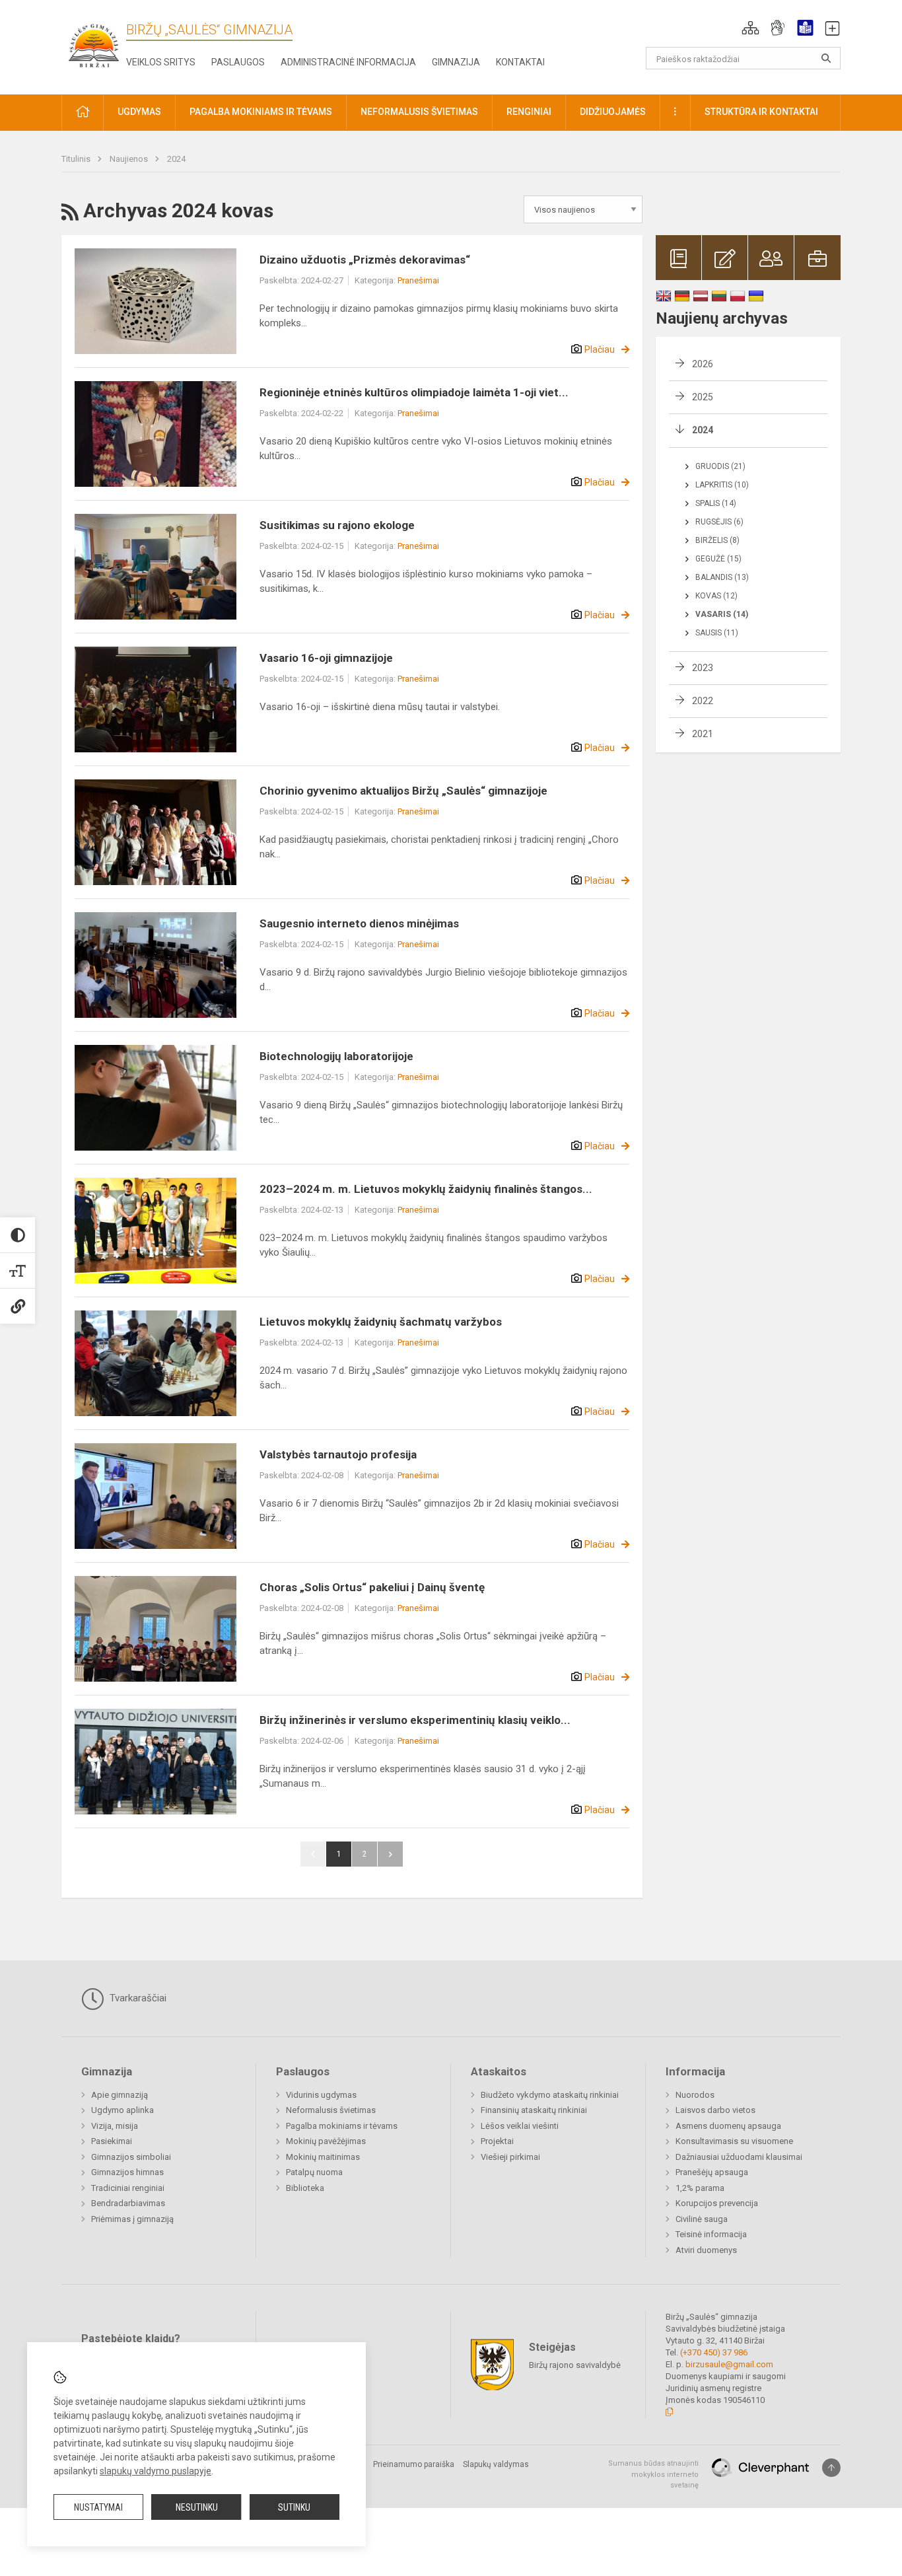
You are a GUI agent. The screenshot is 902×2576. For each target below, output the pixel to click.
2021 (703, 734)
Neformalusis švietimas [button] (419, 112)
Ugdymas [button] (139, 112)
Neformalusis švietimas (331, 2110)
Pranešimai (418, 280)
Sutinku (294, 2507)
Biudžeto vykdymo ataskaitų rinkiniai (550, 2095)
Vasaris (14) (722, 614)
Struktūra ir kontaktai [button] (761, 112)
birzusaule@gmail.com (729, 2364)
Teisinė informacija (711, 2234)
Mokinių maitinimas (323, 2157)
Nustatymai (98, 2507)
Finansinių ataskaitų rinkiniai (534, 2110)
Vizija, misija (115, 2126)
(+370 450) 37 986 (714, 2352)
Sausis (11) (717, 633)
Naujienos (130, 159)
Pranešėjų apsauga (712, 2172)
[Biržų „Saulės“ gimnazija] (94, 45)
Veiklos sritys (161, 62)
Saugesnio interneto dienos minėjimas (359, 923)
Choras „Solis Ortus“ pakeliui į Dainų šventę (372, 1587)
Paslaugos (238, 62)
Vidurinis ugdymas (321, 2095)
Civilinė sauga (702, 2219)
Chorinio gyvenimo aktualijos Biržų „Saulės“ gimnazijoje (403, 791)
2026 (703, 364)
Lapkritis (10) (722, 485)
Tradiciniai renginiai (128, 2188)
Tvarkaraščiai (137, 1998)
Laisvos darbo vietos (715, 2110)
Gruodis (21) (720, 466)
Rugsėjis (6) (719, 522)
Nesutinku (197, 2507)
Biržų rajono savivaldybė (575, 2365)
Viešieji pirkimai (510, 2157)
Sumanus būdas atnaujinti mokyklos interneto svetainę (653, 2474)
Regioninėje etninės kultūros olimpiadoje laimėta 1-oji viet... (414, 392)
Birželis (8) (717, 540)
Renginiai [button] (529, 112)
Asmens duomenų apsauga (728, 2126)
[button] (750, 28)
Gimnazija (456, 62)
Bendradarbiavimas (128, 2203)
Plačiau (600, 349)
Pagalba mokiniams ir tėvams (342, 2126)
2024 (176, 159)
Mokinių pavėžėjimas (326, 2141)
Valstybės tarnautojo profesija (338, 1454)
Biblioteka (305, 2188)
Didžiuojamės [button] (613, 112)
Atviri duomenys (706, 2250)
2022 (703, 701)
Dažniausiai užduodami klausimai (739, 2157)
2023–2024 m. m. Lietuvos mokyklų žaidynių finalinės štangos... (426, 1189)
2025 (703, 397)
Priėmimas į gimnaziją (132, 2219)
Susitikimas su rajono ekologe (337, 525)
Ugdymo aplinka (122, 2110)
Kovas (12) (716, 596)
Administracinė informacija (348, 62)
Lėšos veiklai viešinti (520, 2126)
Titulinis (77, 159)
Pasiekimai (112, 2141)
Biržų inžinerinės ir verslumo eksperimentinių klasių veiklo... (415, 1720)
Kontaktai (520, 62)
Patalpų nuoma (314, 2172)
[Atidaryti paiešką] (826, 58)
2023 (703, 668)
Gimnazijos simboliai (131, 2157)
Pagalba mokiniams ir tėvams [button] (261, 112)
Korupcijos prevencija (717, 2203)
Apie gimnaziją (120, 2095)
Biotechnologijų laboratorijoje (336, 1056)
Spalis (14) (716, 503)
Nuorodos (695, 2095)
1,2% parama (700, 2188)
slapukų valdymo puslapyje (156, 2471)
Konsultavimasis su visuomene (734, 2141)
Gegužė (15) (718, 559)
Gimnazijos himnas (127, 2172)
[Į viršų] (831, 2468)
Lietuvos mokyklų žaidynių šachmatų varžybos (381, 1322)
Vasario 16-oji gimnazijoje (326, 658)
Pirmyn (390, 1854)
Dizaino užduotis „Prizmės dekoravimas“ (365, 260)
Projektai (497, 2141)
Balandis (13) (722, 577)
